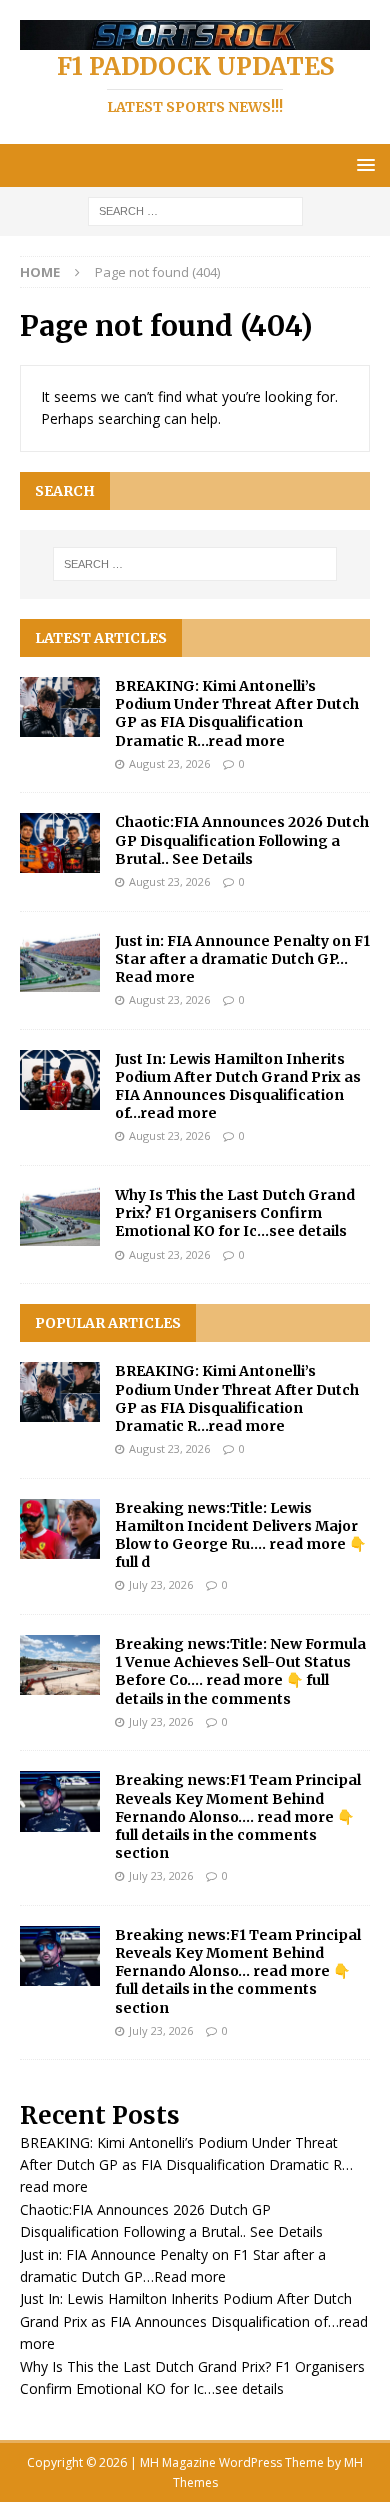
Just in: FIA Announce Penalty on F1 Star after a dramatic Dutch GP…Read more (242, 959)
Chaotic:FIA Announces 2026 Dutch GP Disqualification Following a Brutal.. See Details (242, 840)
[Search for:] (195, 209)
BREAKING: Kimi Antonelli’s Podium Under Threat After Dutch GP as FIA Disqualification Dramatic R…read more (237, 713)
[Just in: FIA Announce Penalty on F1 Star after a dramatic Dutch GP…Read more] (60, 962)
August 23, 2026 (169, 763)
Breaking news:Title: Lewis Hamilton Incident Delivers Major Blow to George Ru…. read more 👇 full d (240, 1535)
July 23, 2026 (161, 1584)
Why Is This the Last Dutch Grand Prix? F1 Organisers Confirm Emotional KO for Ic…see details (235, 1213)
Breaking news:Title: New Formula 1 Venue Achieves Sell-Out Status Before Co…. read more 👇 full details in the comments (240, 1671)
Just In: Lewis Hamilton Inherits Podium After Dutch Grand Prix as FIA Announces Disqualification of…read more (238, 1086)
